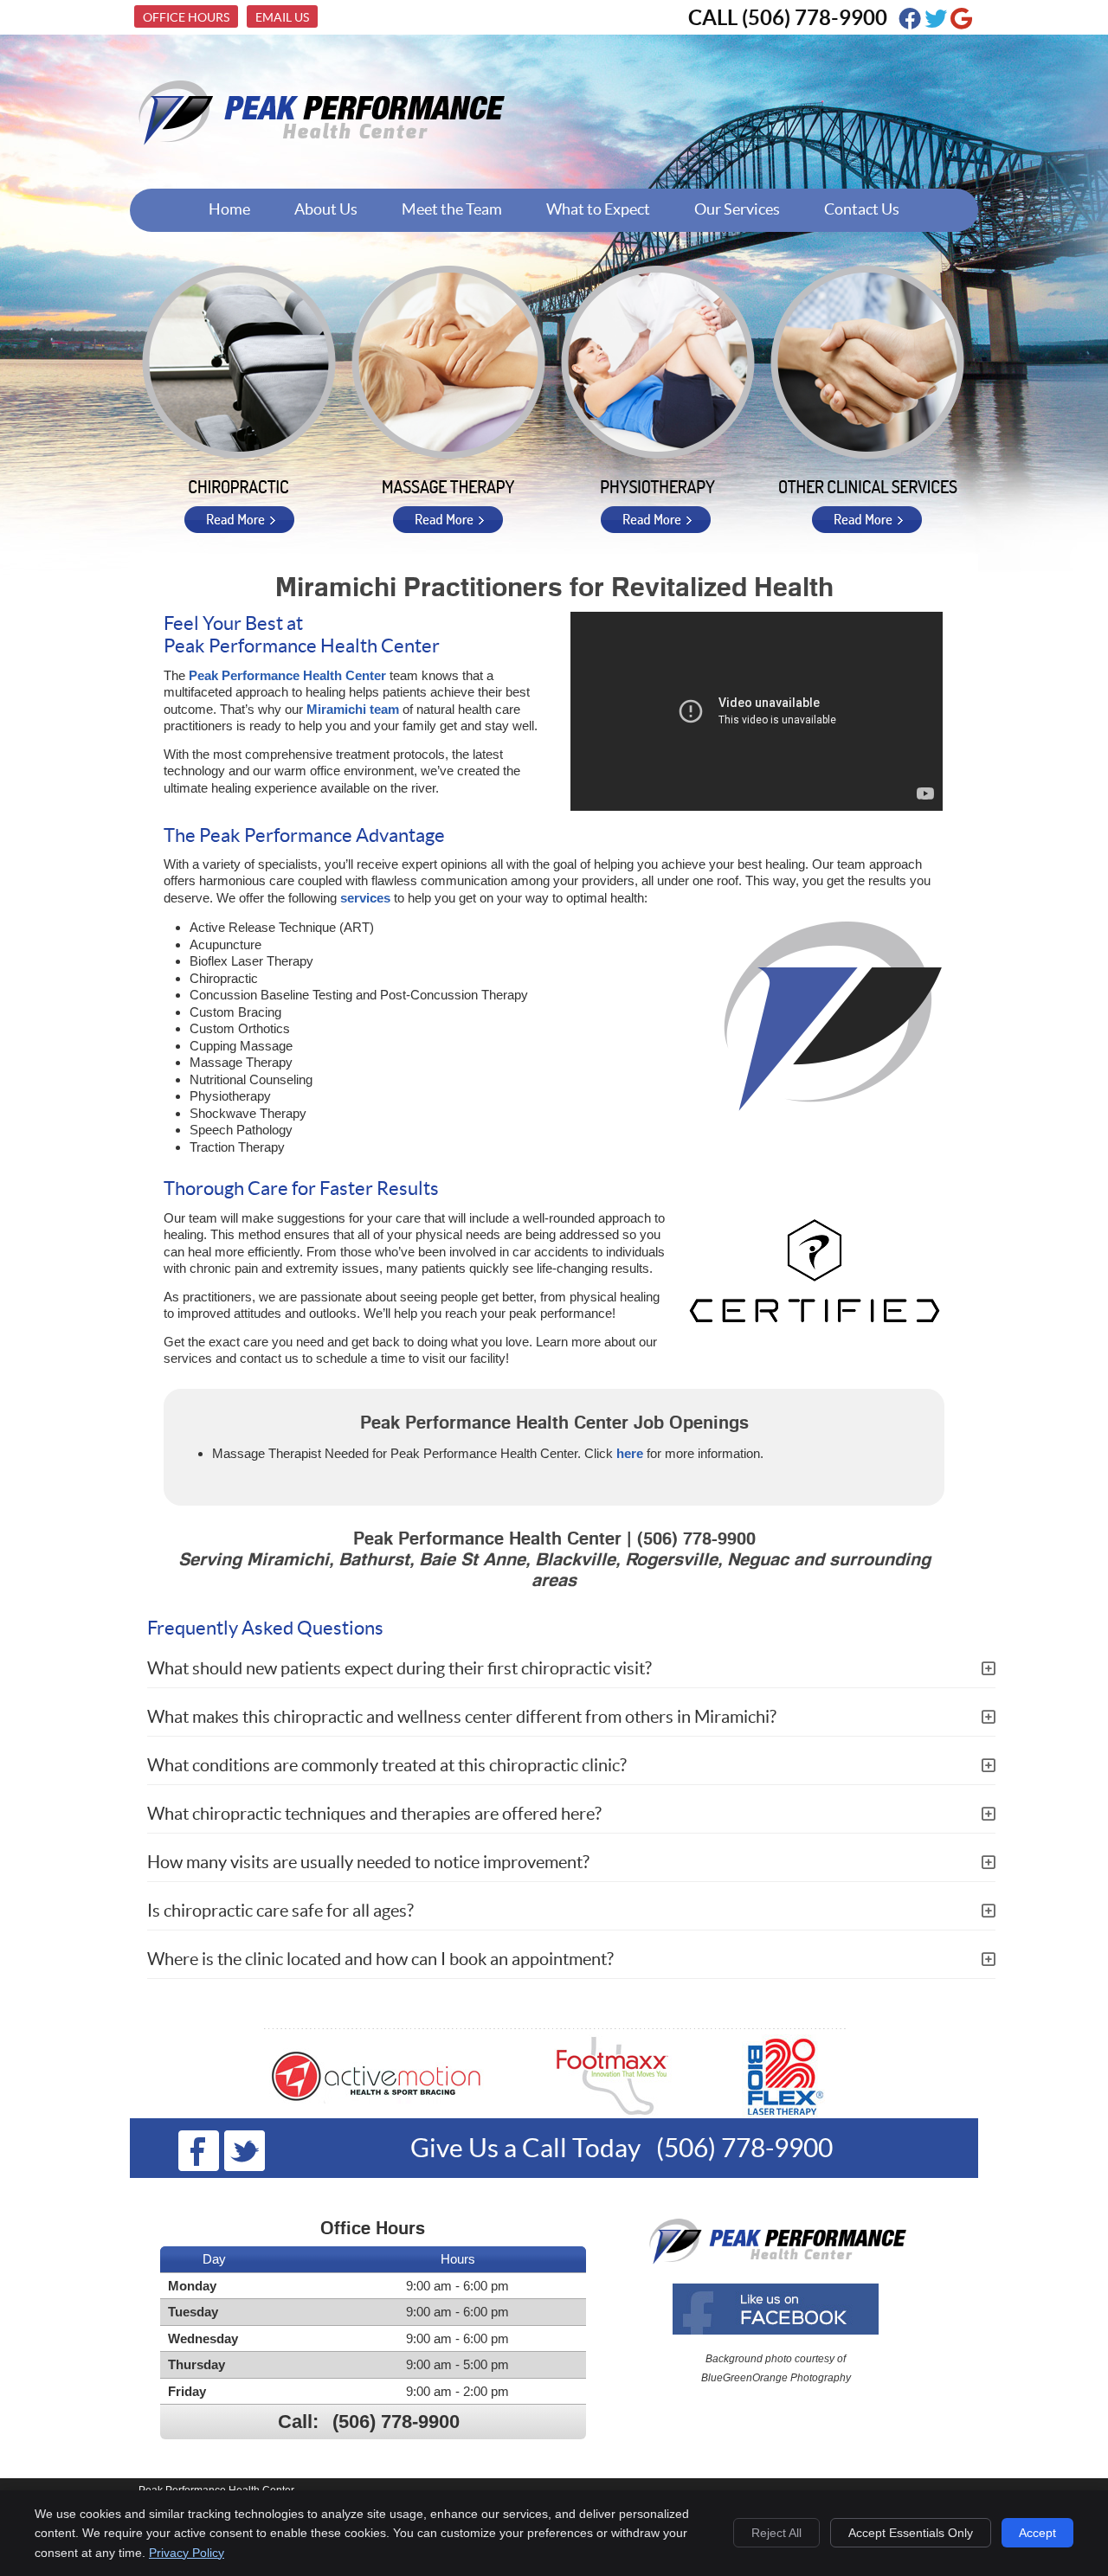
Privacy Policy (187, 2553)
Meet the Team (452, 209)
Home (229, 209)
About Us (326, 209)
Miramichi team (353, 709)
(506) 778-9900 (815, 18)
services (365, 898)
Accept (1037, 2533)
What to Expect (598, 209)
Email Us (282, 17)
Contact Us (862, 209)
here (630, 1453)
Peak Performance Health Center (287, 675)
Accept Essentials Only (911, 2533)
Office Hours (186, 17)
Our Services (737, 209)
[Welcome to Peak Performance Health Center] (319, 146)
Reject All (776, 2533)
